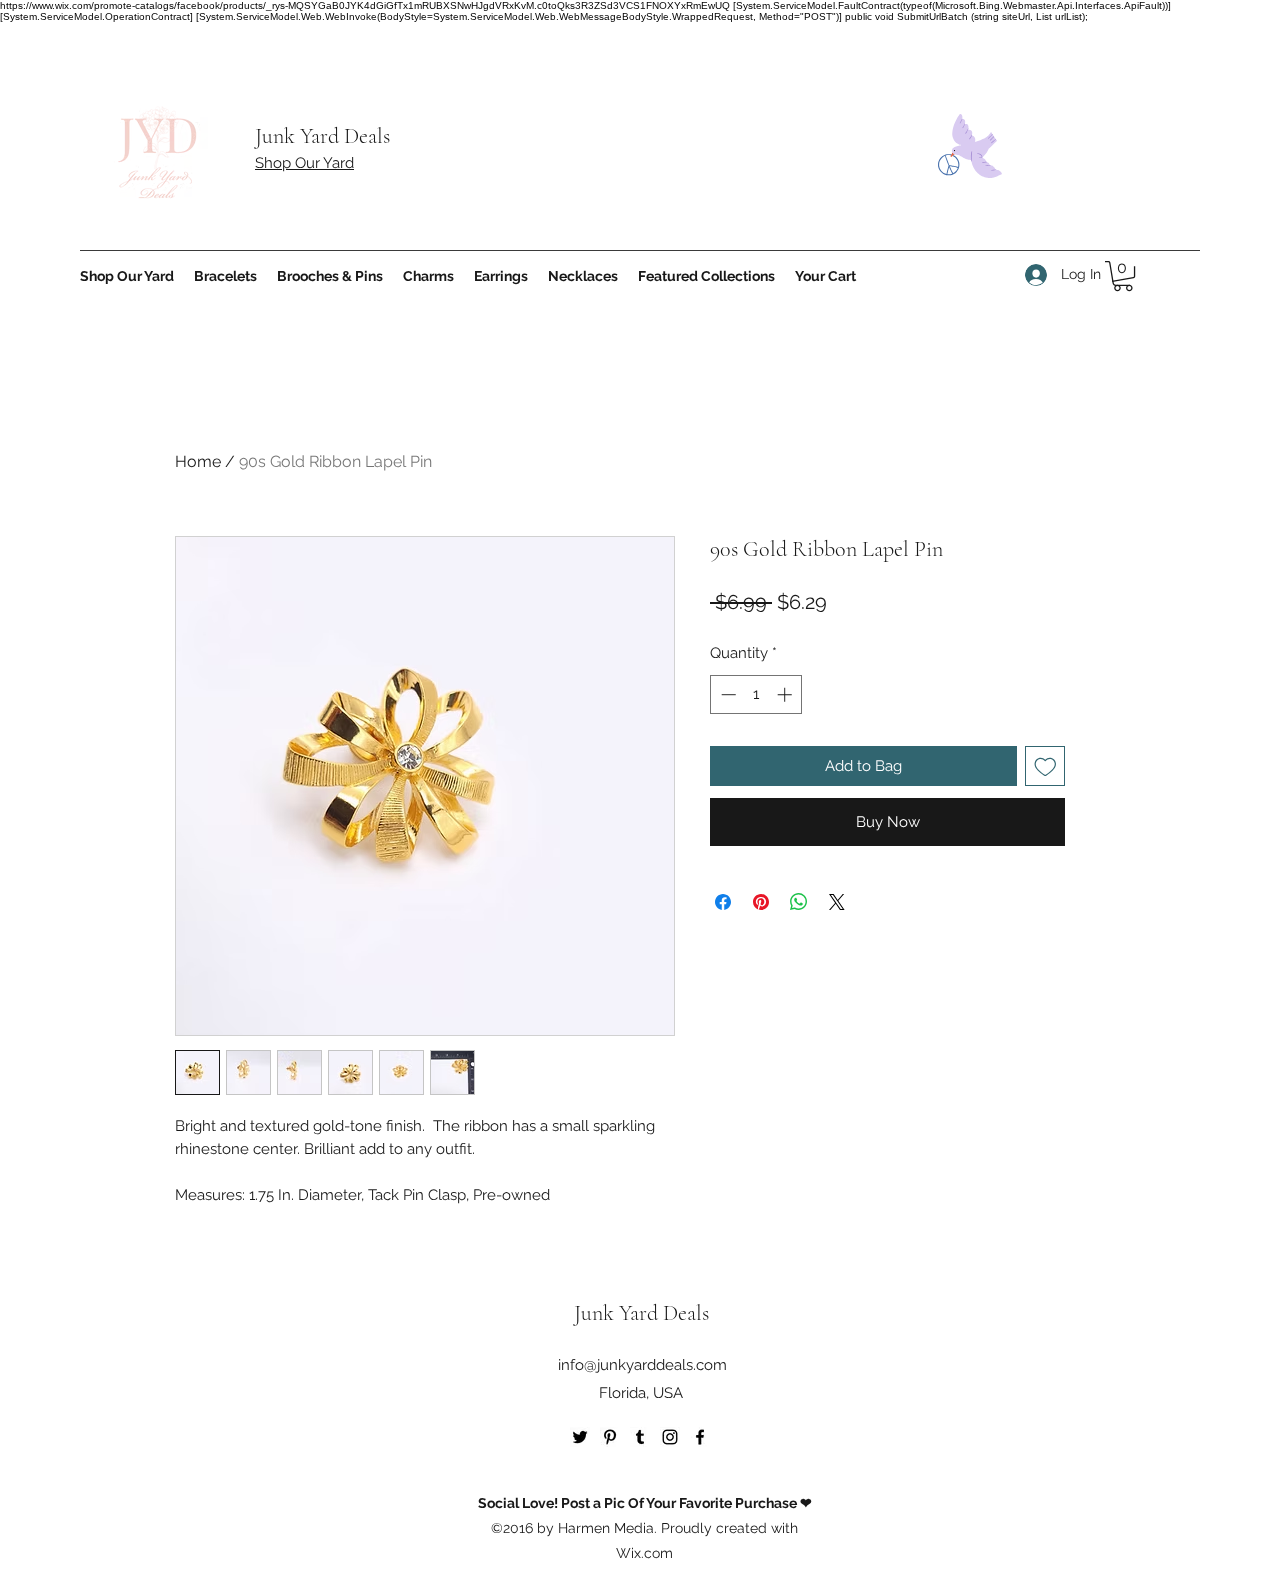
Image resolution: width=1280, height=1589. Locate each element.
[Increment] (786, 694)
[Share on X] (837, 902)
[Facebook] (700, 1437)
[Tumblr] (640, 1437)
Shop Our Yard (304, 163)
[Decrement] (726, 694)
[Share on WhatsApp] (799, 902)
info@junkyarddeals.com (642, 1365)
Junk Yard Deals (322, 136)
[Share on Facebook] (723, 902)
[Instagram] (670, 1437)
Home (198, 461)
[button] (1123, 276)
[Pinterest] (610, 1437)
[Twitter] (580, 1437)
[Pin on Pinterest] (761, 902)
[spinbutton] (756, 694)
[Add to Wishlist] (1045, 766)
